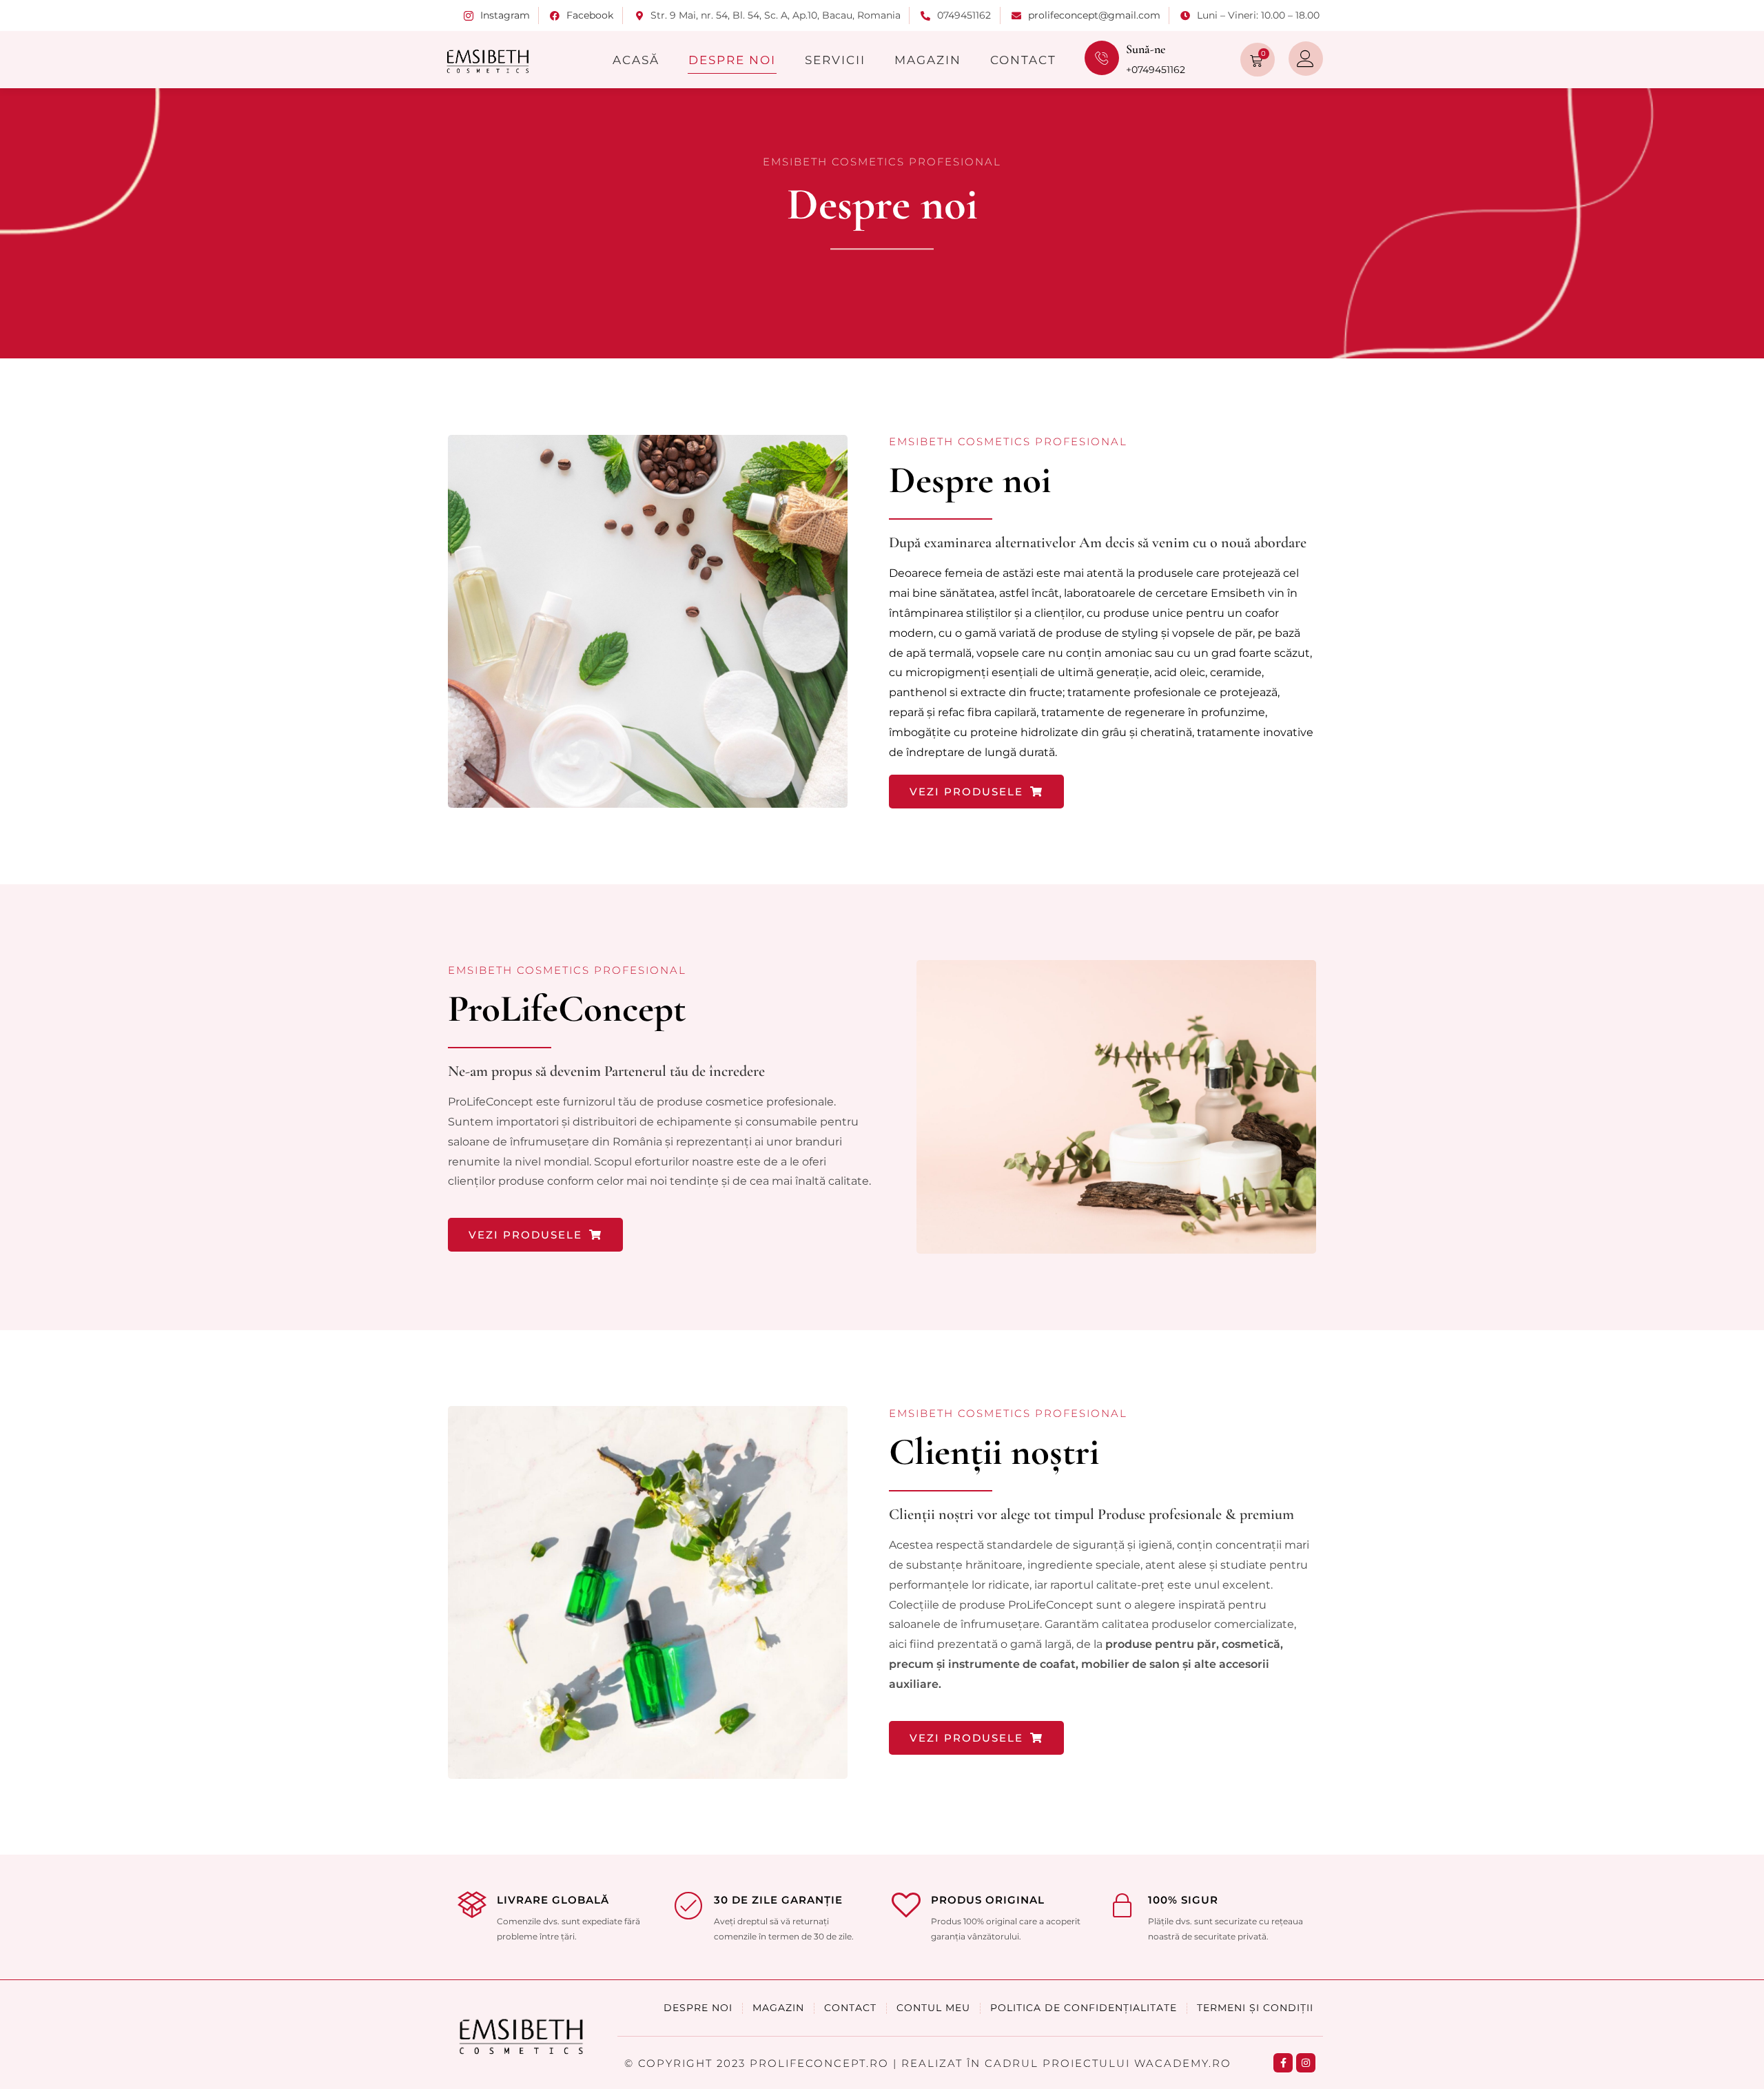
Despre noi (732, 60)
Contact (1023, 60)
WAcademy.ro (1183, 2063)
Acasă (636, 60)
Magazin (928, 60)
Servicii (835, 60)
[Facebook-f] (1283, 2063)
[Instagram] (1306, 2063)
